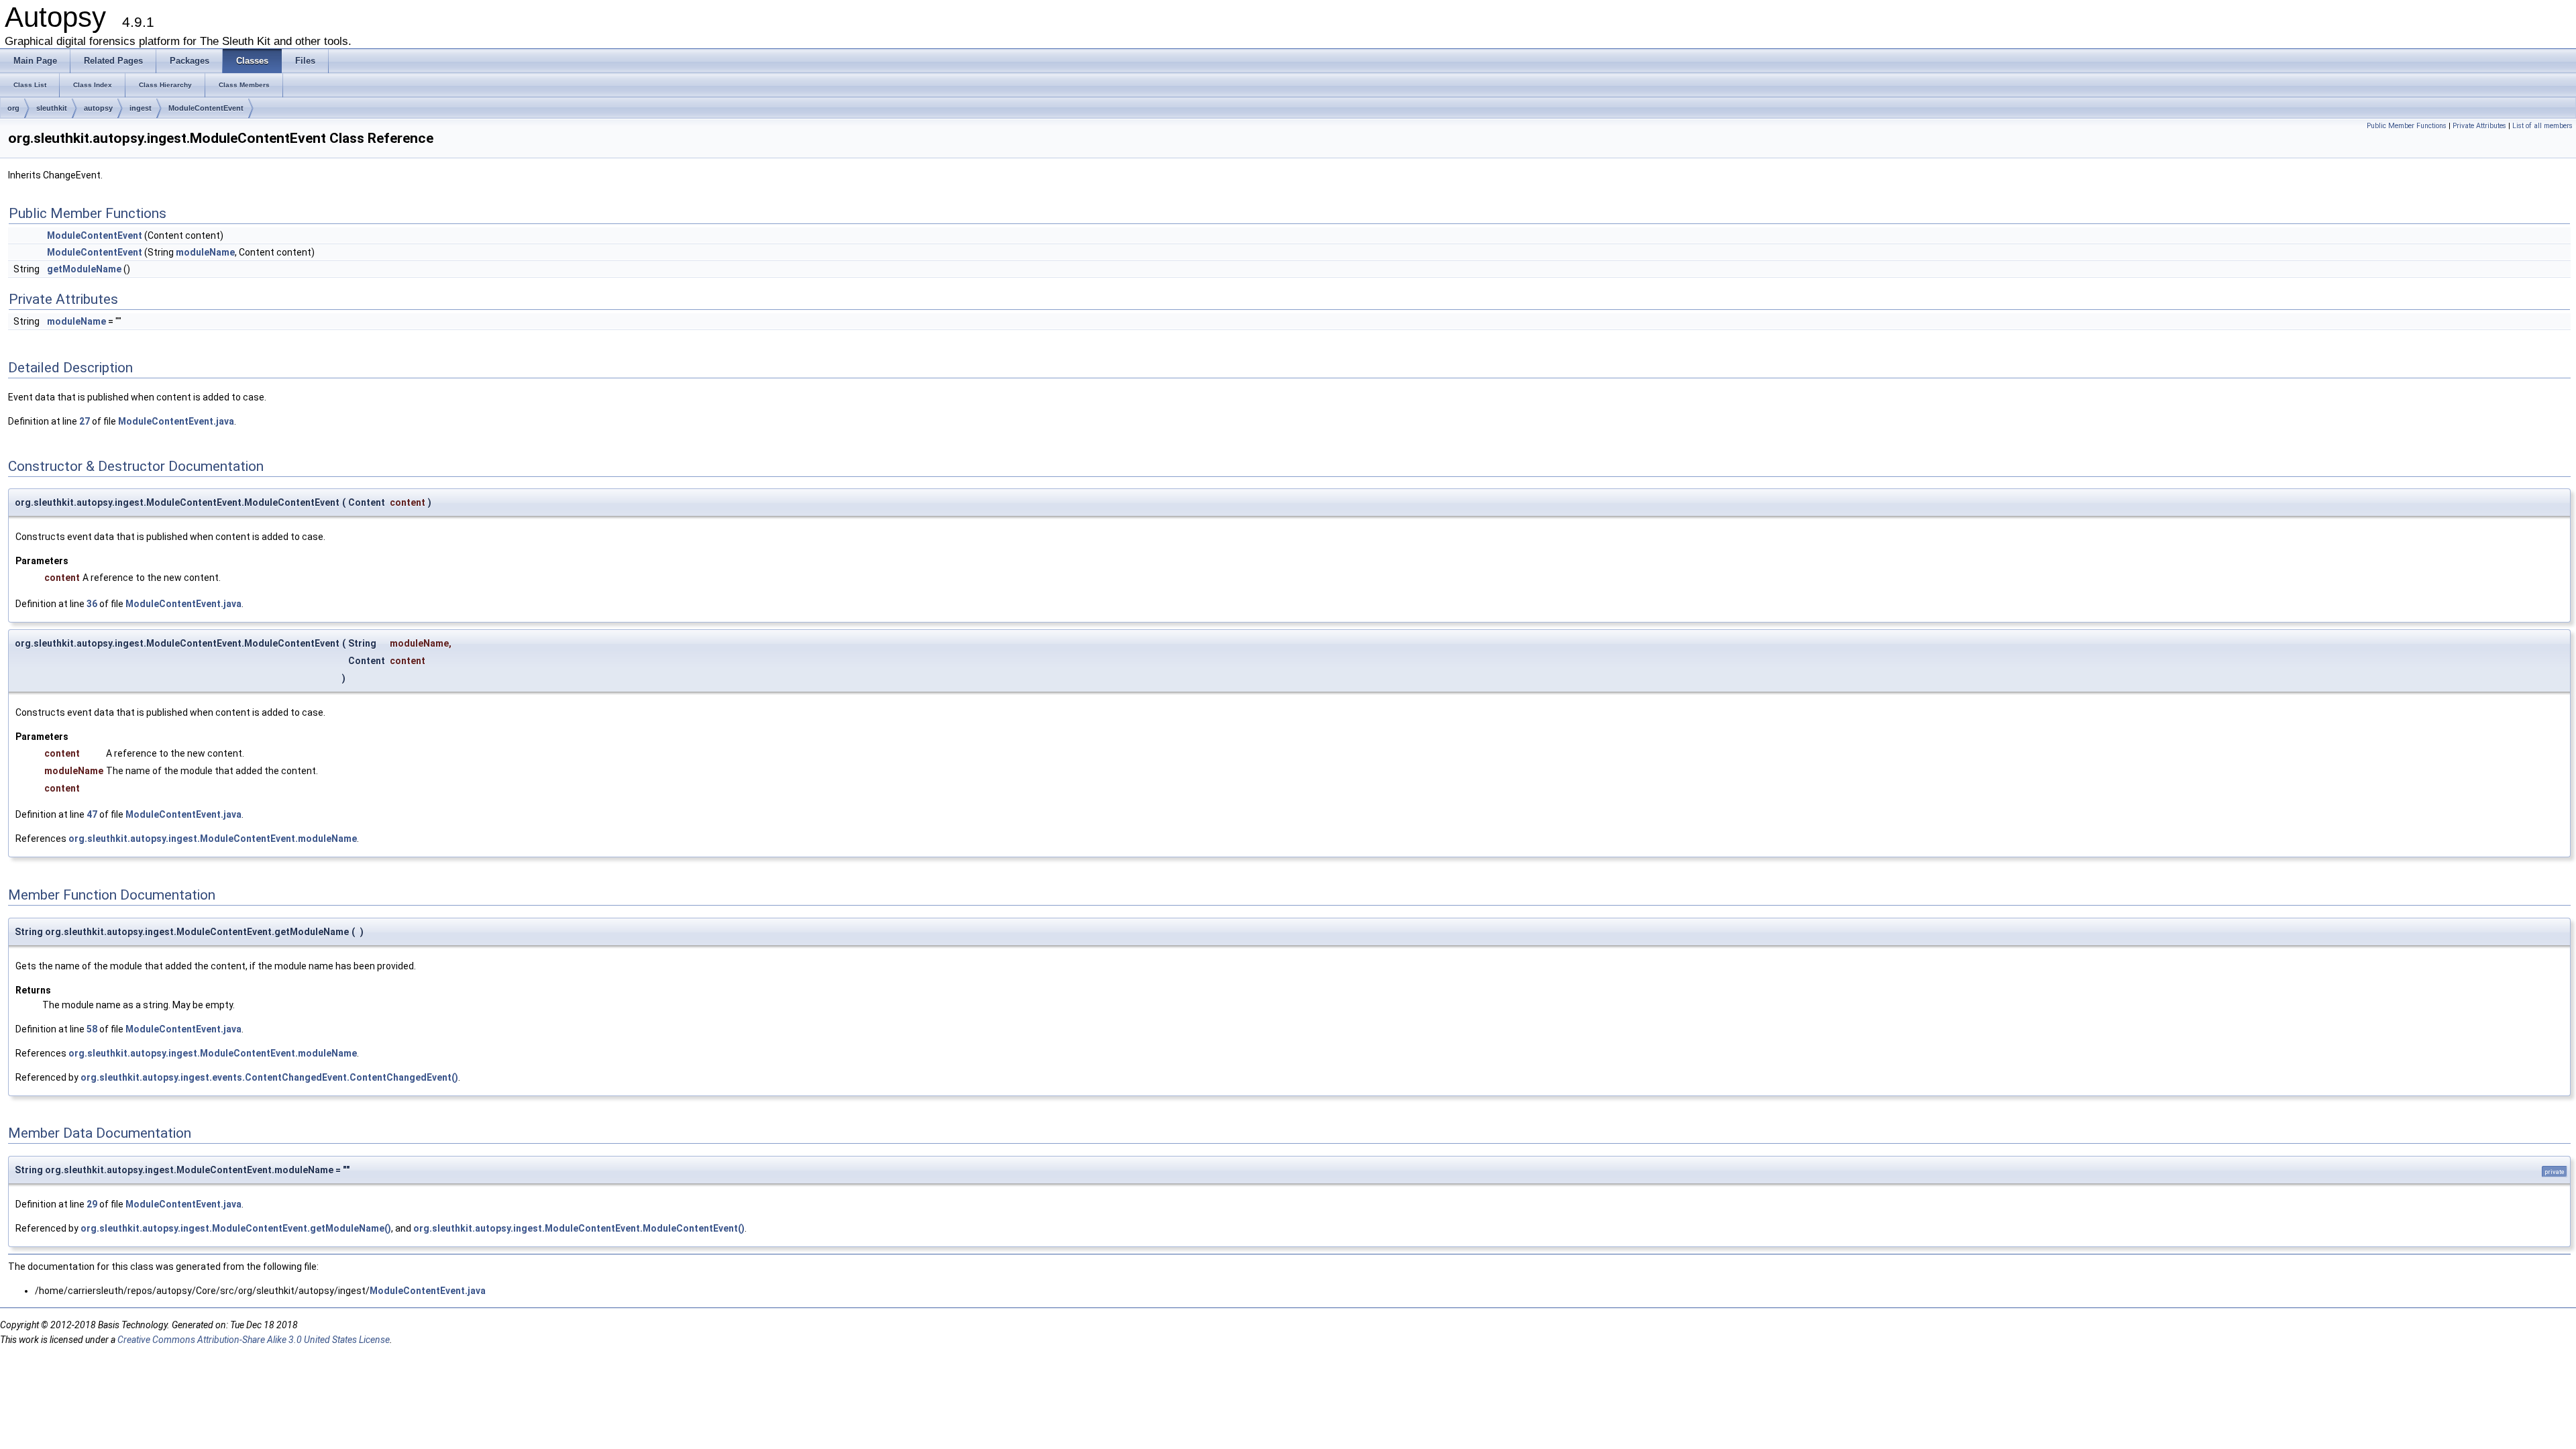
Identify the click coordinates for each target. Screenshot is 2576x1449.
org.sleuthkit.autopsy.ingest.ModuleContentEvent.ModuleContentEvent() (579, 1228)
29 (92, 1204)
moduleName (205, 252)
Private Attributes (2479, 126)
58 (92, 1029)
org (13, 108)
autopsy (98, 108)
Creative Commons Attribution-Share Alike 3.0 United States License (254, 1340)
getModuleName (84, 269)
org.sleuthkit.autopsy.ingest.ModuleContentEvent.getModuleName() (236, 1228)
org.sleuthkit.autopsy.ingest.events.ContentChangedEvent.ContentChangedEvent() (269, 1077)
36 (92, 604)
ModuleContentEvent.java (176, 421)
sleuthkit (52, 108)
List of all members (2542, 126)
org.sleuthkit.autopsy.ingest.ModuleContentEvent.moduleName (213, 839)
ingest (141, 108)
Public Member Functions (2407, 126)
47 (92, 814)
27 (85, 421)
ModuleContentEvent (206, 108)
